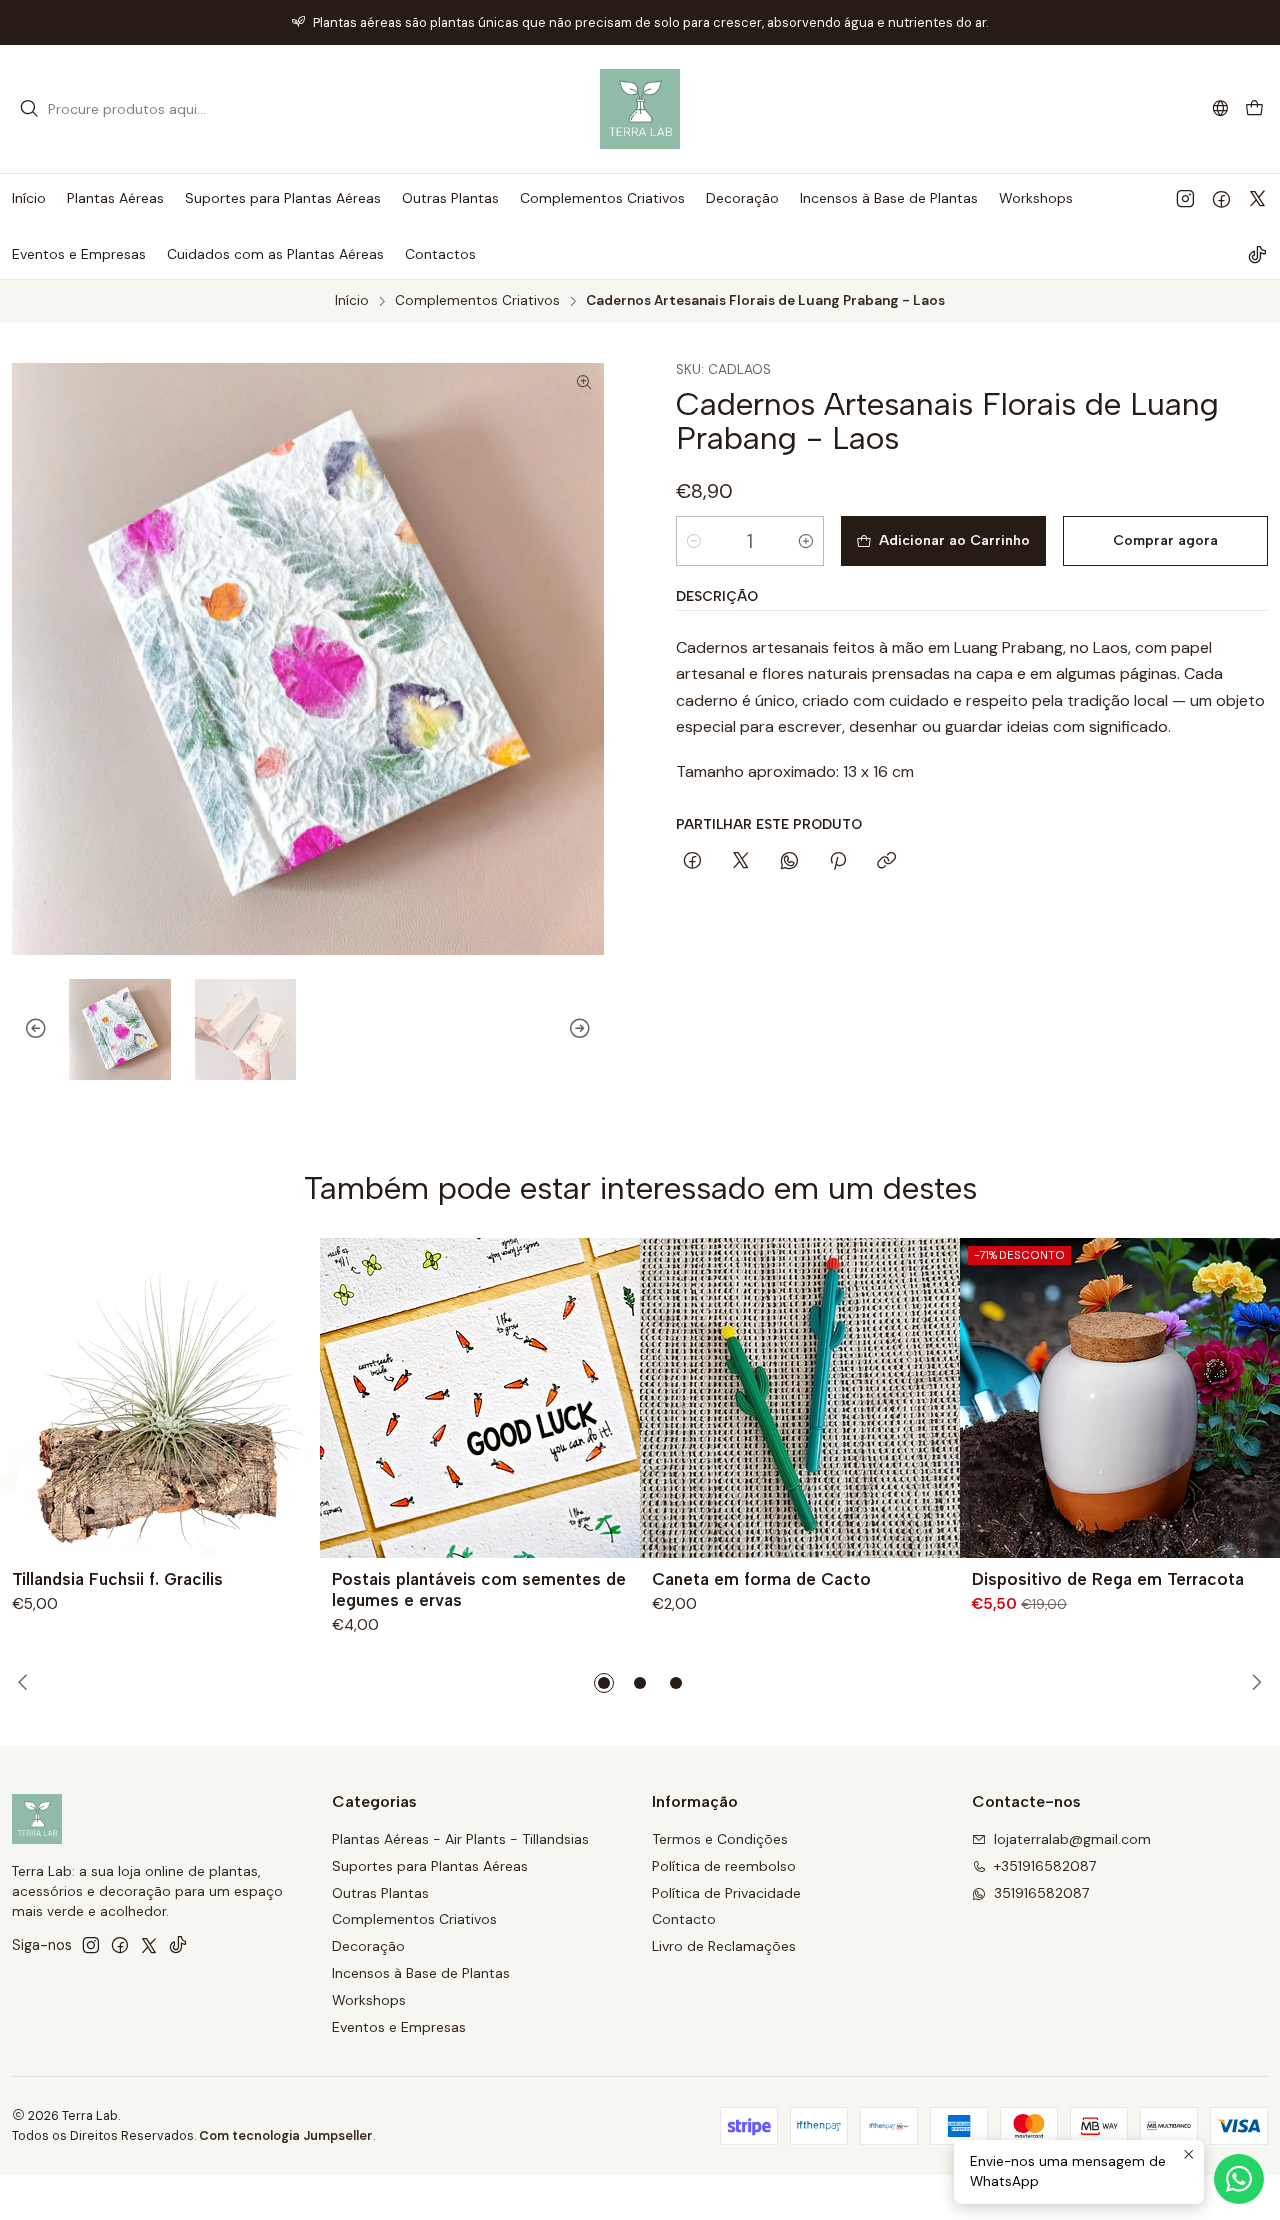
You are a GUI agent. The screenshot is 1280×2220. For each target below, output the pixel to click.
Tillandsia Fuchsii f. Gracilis (117, 1579)
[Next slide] (589, 1030)
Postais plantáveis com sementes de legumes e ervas (479, 1589)
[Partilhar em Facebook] (692, 862)
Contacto (684, 1919)
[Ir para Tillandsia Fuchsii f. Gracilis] (160, 1398)
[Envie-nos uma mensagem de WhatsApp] (1239, 2179)
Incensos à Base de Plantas (421, 1973)
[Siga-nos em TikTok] (1257, 254)
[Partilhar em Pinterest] (838, 862)
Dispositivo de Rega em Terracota (1108, 1579)
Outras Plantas (380, 1893)
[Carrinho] (1254, 109)
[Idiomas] (1220, 108)
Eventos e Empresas (399, 2027)
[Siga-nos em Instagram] (1185, 198)
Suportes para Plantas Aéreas (430, 1866)
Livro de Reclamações (724, 1946)
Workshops (369, 2000)
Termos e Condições (720, 1839)
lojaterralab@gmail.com (1072, 1839)
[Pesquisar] (29, 109)
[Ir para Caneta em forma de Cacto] (800, 1398)
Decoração (368, 1946)
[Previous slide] (27, 1030)
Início (352, 301)
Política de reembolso (724, 1866)
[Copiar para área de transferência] (886, 862)
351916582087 (1041, 1893)
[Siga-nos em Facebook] (1221, 198)
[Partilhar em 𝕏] (741, 862)
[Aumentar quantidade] (806, 541)
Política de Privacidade (726, 1893)
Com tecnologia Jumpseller (286, 2135)
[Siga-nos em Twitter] (1257, 198)
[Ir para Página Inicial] (640, 109)
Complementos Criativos (477, 301)
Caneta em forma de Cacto (761, 1579)
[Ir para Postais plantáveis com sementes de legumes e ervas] (480, 1398)
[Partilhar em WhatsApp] (789, 862)
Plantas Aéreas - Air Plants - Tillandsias (460, 1839)
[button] (604, 1683)
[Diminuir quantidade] (694, 541)
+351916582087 (1045, 1866)
